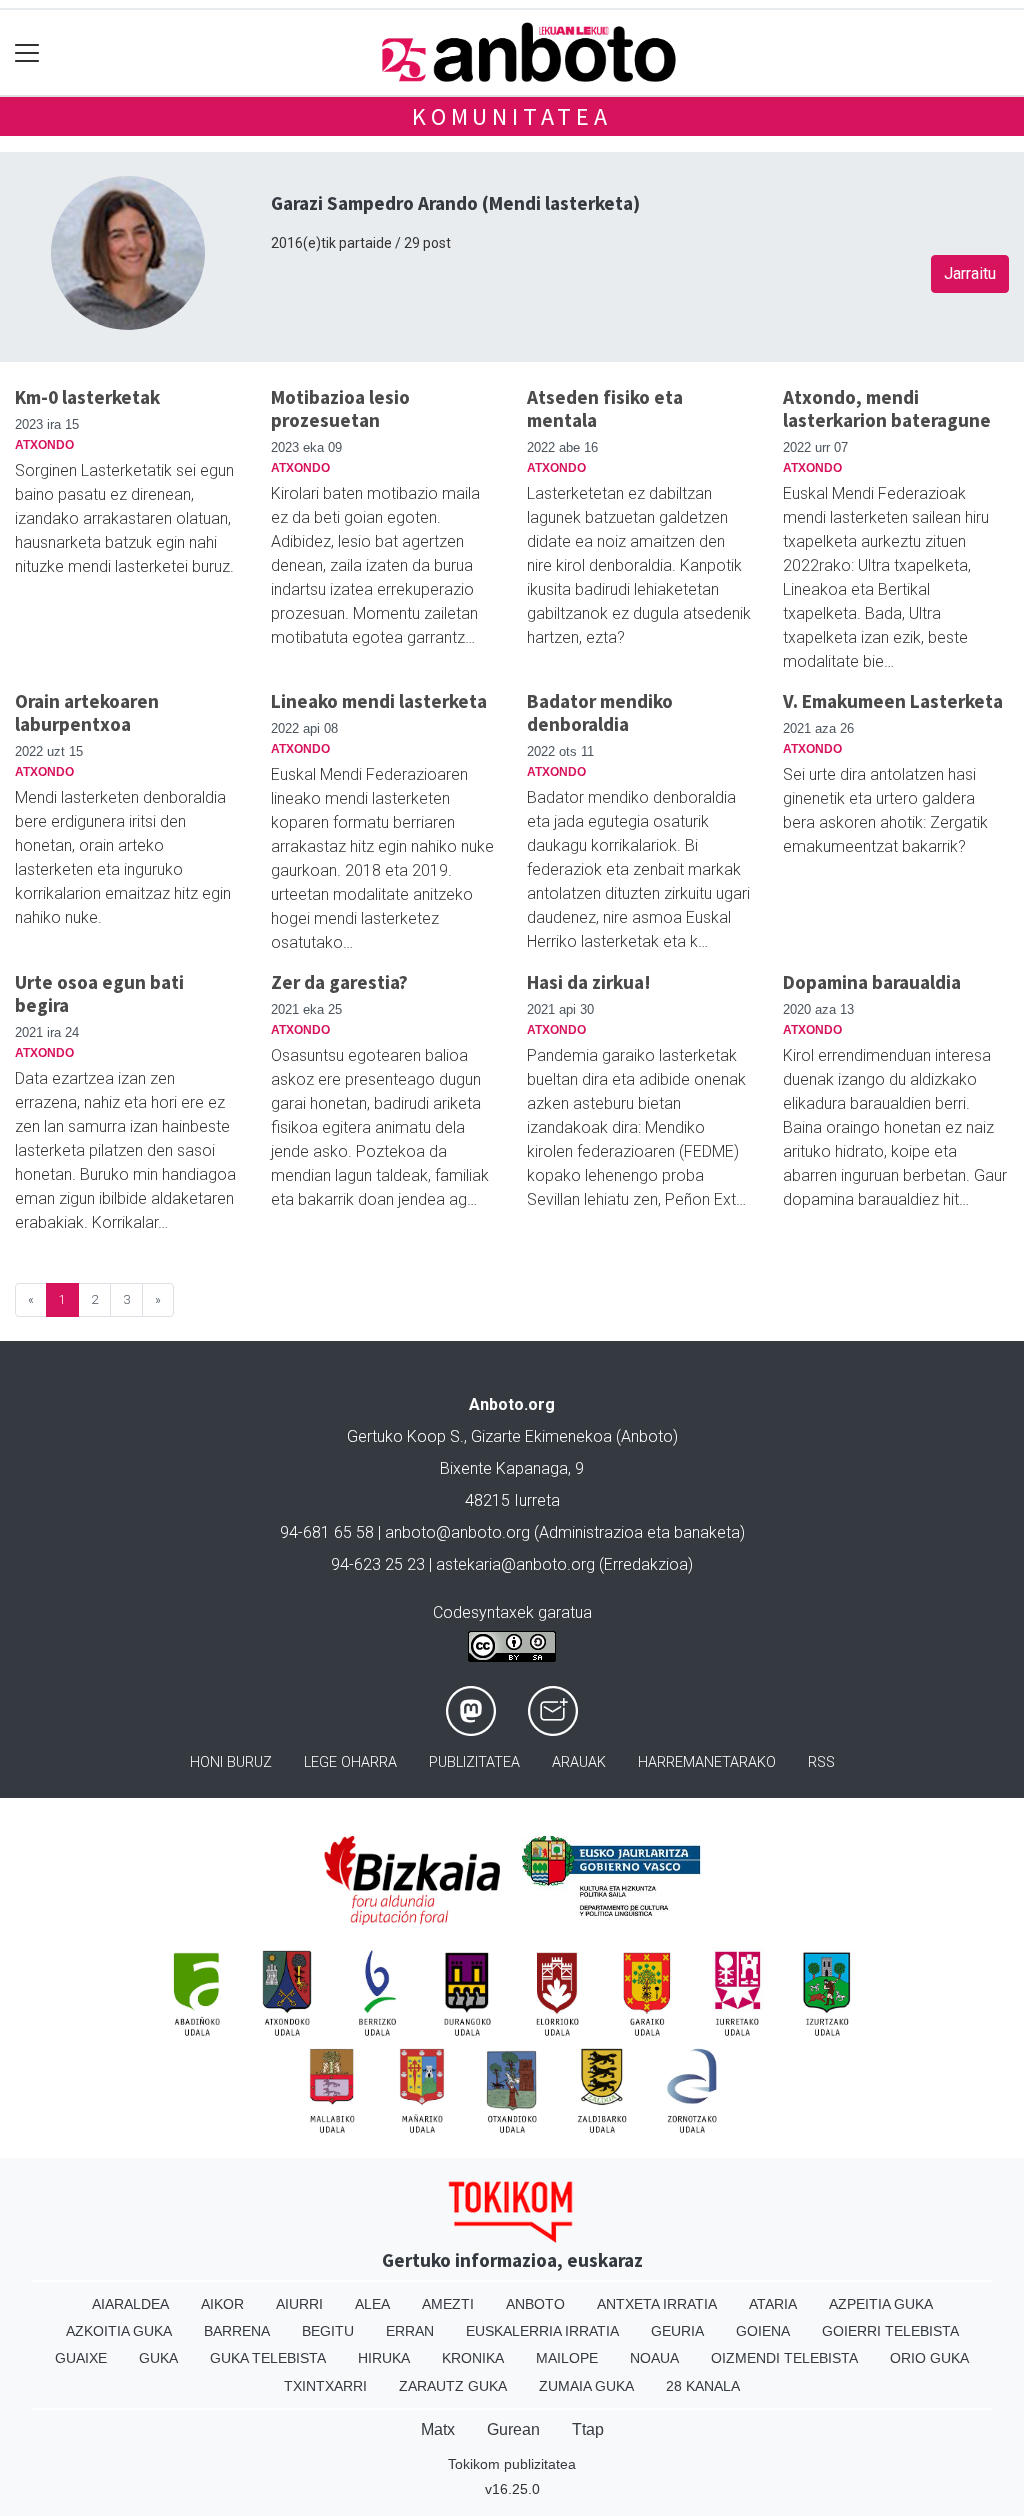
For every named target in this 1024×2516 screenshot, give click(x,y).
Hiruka (384, 2358)
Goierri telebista (890, 2331)
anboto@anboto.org (457, 1532)
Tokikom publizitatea (512, 2464)
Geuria (677, 2331)
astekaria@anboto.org (515, 1564)
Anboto (535, 2304)
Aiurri (299, 2304)
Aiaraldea (130, 2304)
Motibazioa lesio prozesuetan (340, 408)
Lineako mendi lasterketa (379, 701)
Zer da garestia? (339, 982)
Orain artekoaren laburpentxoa (87, 712)
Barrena (237, 2331)
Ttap (588, 2429)
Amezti (448, 2304)
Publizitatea (474, 1762)
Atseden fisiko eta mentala (605, 408)
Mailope (567, 2358)
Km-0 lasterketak (87, 397)
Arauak (579, 1762)
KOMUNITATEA (512, 116)
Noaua (654, 2358)
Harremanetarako (707, 1762)
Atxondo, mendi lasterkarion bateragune (887, 408)
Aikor (222, 2304)
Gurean (513, 2429)
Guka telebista (268, 2358)
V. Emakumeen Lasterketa (893, 701)
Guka (158, 2358)
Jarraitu (970, 273)
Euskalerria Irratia (542, 2331)
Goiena (763, 2331)
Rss (821, 1762)
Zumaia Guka (586, 2386)
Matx (438, 2429)
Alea (372, 2304)
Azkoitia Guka (119, 2331)
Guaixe (81, 2358)
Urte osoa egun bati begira (99, 993)
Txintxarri (325, 2386)
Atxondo (44, 445)
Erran (410, 2331)
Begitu (328, 2331)
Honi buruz (231, 1762)
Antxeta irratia (657, 2304)
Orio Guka (929, 2358)
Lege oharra (350, 1762)
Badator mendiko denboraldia (600, 712)
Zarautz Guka (453, 2386)
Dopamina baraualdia (872, 982)
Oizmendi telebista (784, 2358)
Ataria (773, 2304)
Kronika (473, 2358)
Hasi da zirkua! (589, 982)
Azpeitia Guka (881, 2304)
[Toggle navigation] (27, 52)
